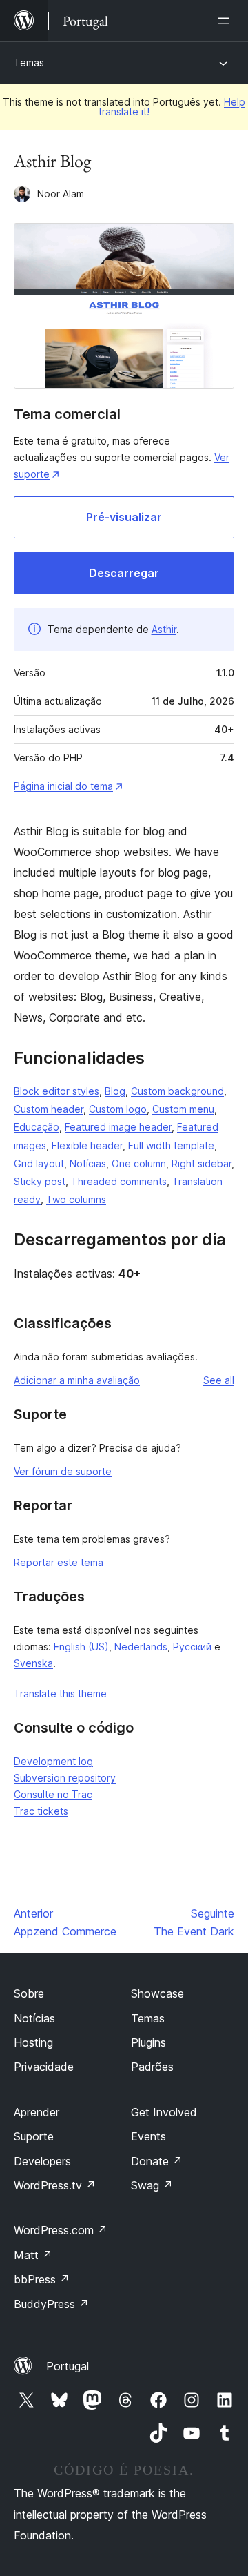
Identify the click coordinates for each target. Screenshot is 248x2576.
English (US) (81, 1647)
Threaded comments (119, 1181)
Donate (157, 2161)
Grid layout (39, 1163)
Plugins (148, 2042)
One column (139, 1163)
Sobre (29, 1993)
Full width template (171, 1145)
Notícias (88, 1163)
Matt (33, 2255)
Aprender (37, 2112)
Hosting (33, 2042)
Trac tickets (41, 1811)
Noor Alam (61, 194)
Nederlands (141, 1647)
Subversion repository (65, 1778)
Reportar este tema (59, 1562)
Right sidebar (201, 1163)
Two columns (76, 1199)
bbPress (42, 2279)
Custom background (177, 1091)
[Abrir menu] (226, 21)
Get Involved (164, 2112)
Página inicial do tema (63, 786)
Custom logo (118, 1109)
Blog (115, 1091)
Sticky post (40, 1181)
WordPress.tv (55, 2185)
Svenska (33, 1663)
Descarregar (124, 573)
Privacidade (44, 2067)
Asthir (164, 629)
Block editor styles (56, 1091)
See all (219, 1380)
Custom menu (183, 1109)
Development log (53, 1761)
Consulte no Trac (53, 1794)
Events (148, 2136)
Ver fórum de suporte (63, 1471)
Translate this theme (60, 1694)
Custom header (49, 1109)
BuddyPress (51, 2304)
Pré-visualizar (124, 517)
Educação (37, 1127)
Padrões (152, 2067)
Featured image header (118, 1127)
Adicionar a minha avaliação (77, 1380)
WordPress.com (61, 2230)
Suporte (34, 2136)
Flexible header (87, 1145)
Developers (42, 2161)
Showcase (157, 1993)
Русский (192, 1647)
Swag (152, 2185)
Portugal (68, 2366)
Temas (29, 62)
